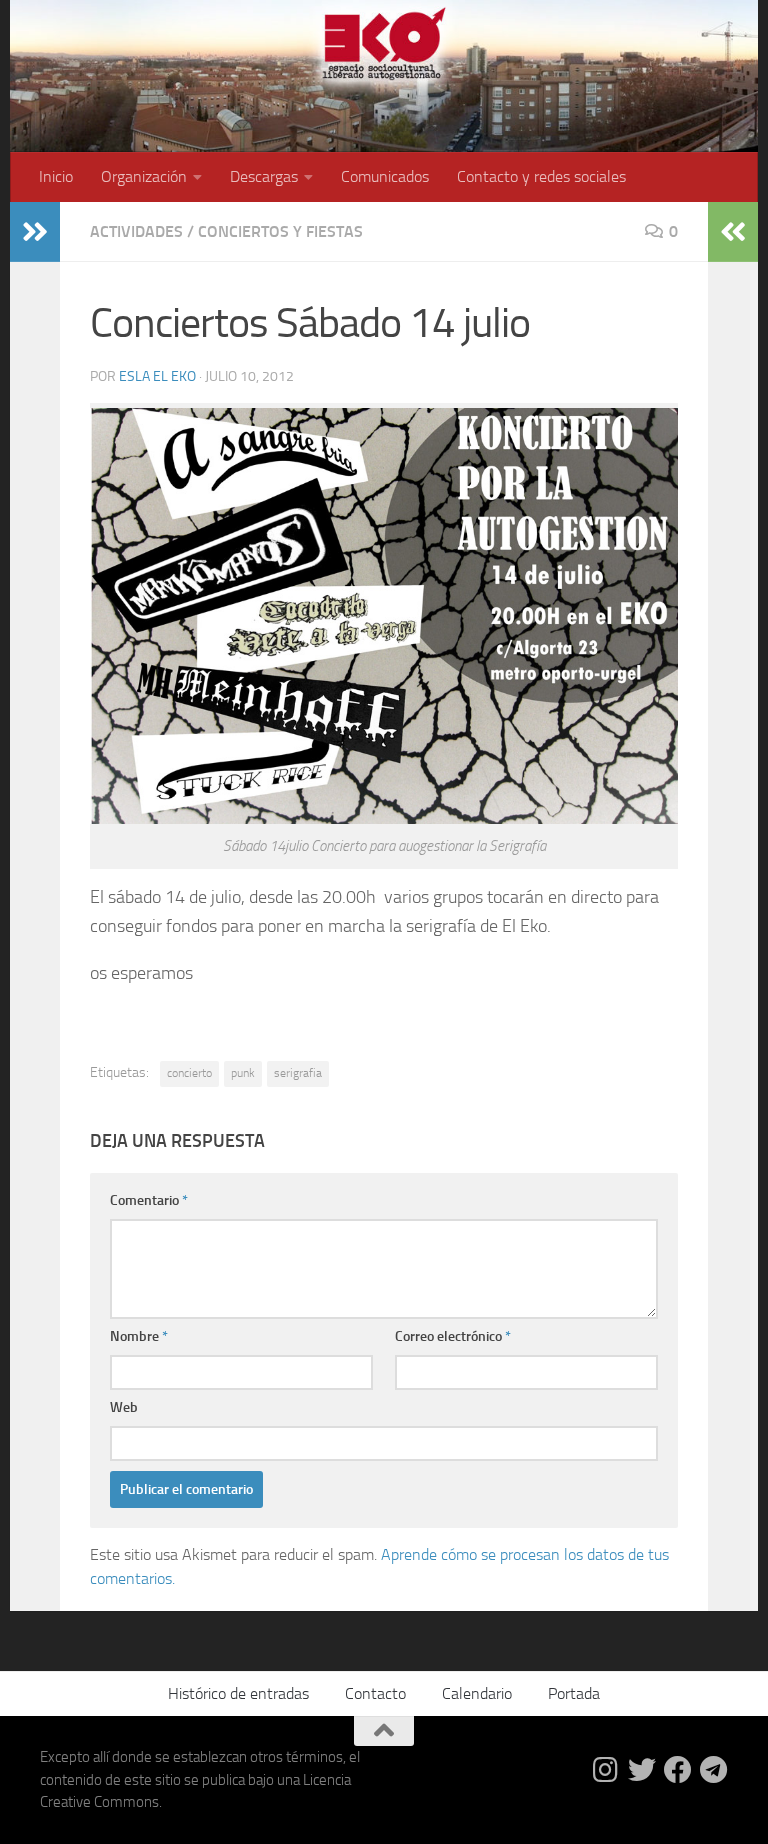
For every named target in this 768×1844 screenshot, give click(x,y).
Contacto (375, 1693)
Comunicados (385, 176)
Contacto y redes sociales (541, 176)
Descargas (264, 176)
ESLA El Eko (157, 376)
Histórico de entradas (238, 1693)
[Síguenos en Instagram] (606, 1770)
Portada (574, 1693)
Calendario (477, 1693)
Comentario (149, 1200)
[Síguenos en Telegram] (714, 1770)
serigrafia (298, 1073)
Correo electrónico (453, 1336)
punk (243, 1073)
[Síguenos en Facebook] (678, 1770)
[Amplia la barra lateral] (35, 232)
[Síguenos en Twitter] (642, 1770)
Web (124, 1407)
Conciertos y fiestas (280, 231)
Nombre (139, 1336)
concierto (189, 1073)
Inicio (56, 176)
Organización (144, 176)
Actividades (136, 231)
